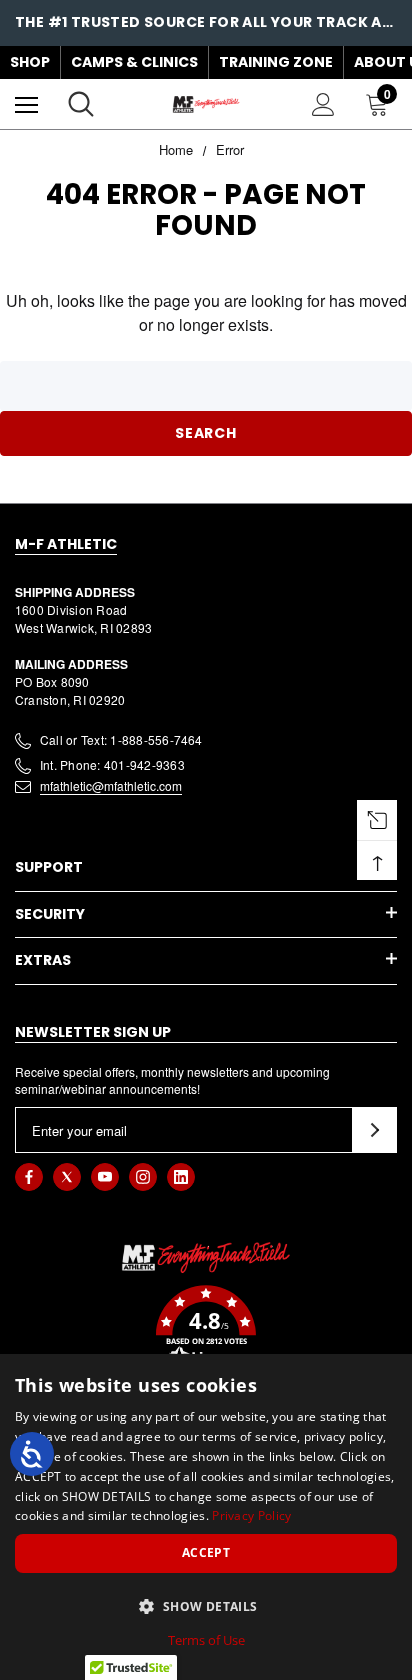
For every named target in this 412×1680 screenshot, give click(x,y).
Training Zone (276, 62)
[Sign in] (323, 104)
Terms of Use (206, 1640)
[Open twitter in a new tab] (67, 1177)
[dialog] (206, 1517)
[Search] (81, 104)
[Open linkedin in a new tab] (181, 1177)
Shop (30, 62)
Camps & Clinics (134, 62)
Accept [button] (206, 1552)
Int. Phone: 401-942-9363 (112, 764)
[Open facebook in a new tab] (29, 1177)
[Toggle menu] (26, 104)
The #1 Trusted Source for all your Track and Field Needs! (206, 22)
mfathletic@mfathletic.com (111, 785)
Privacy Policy (251, 1515)
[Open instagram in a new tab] (143, 1177)
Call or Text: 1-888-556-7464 (121, 739)
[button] (206, 1329)
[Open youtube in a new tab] (105, 1177)
